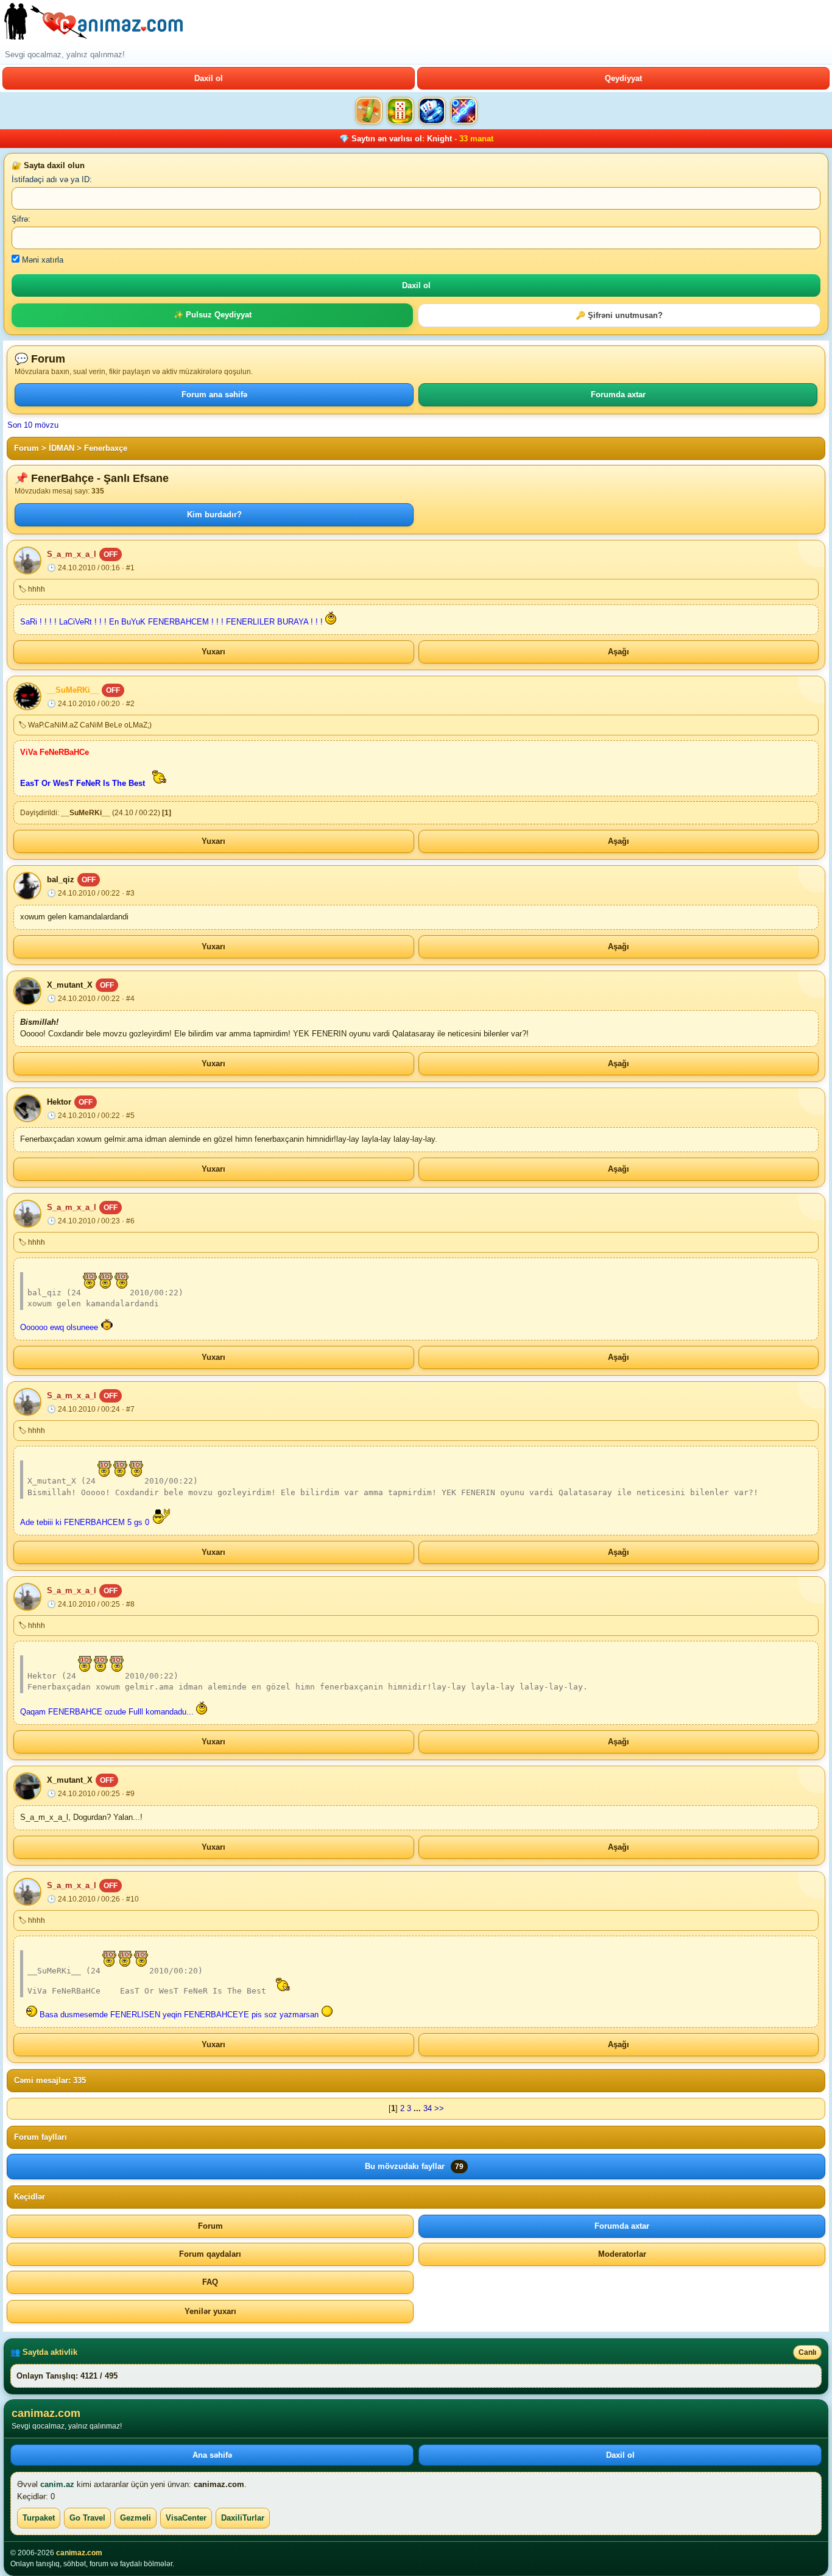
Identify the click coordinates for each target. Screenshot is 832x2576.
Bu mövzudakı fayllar (414, 2166)
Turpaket (39, 2518)
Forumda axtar (618, 395)
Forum (26, 448)
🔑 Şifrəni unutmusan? (619, 315)
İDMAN (62, 448)
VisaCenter (186, 2518)
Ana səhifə (212, 2455)
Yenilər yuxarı (210, 2311)
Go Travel (87, 2518)
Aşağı (619, 652)
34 (428, 2108)
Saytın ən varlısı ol (387, 139)
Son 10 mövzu (33, 425)
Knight (439, 139)
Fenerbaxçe (106, 448)
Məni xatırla (41, 260)
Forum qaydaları (210, 2254)
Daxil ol (209, 78)
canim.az (57, 2484)
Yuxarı (213, 652)
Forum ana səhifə (214, 395)
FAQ (210, 2282)
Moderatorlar (622, 2254)
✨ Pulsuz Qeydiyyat (213, 315)
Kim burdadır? (214, 515)
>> (439, 2108)
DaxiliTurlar (243, 2518)
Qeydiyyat (623, 78)
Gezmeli (136, 2518)
